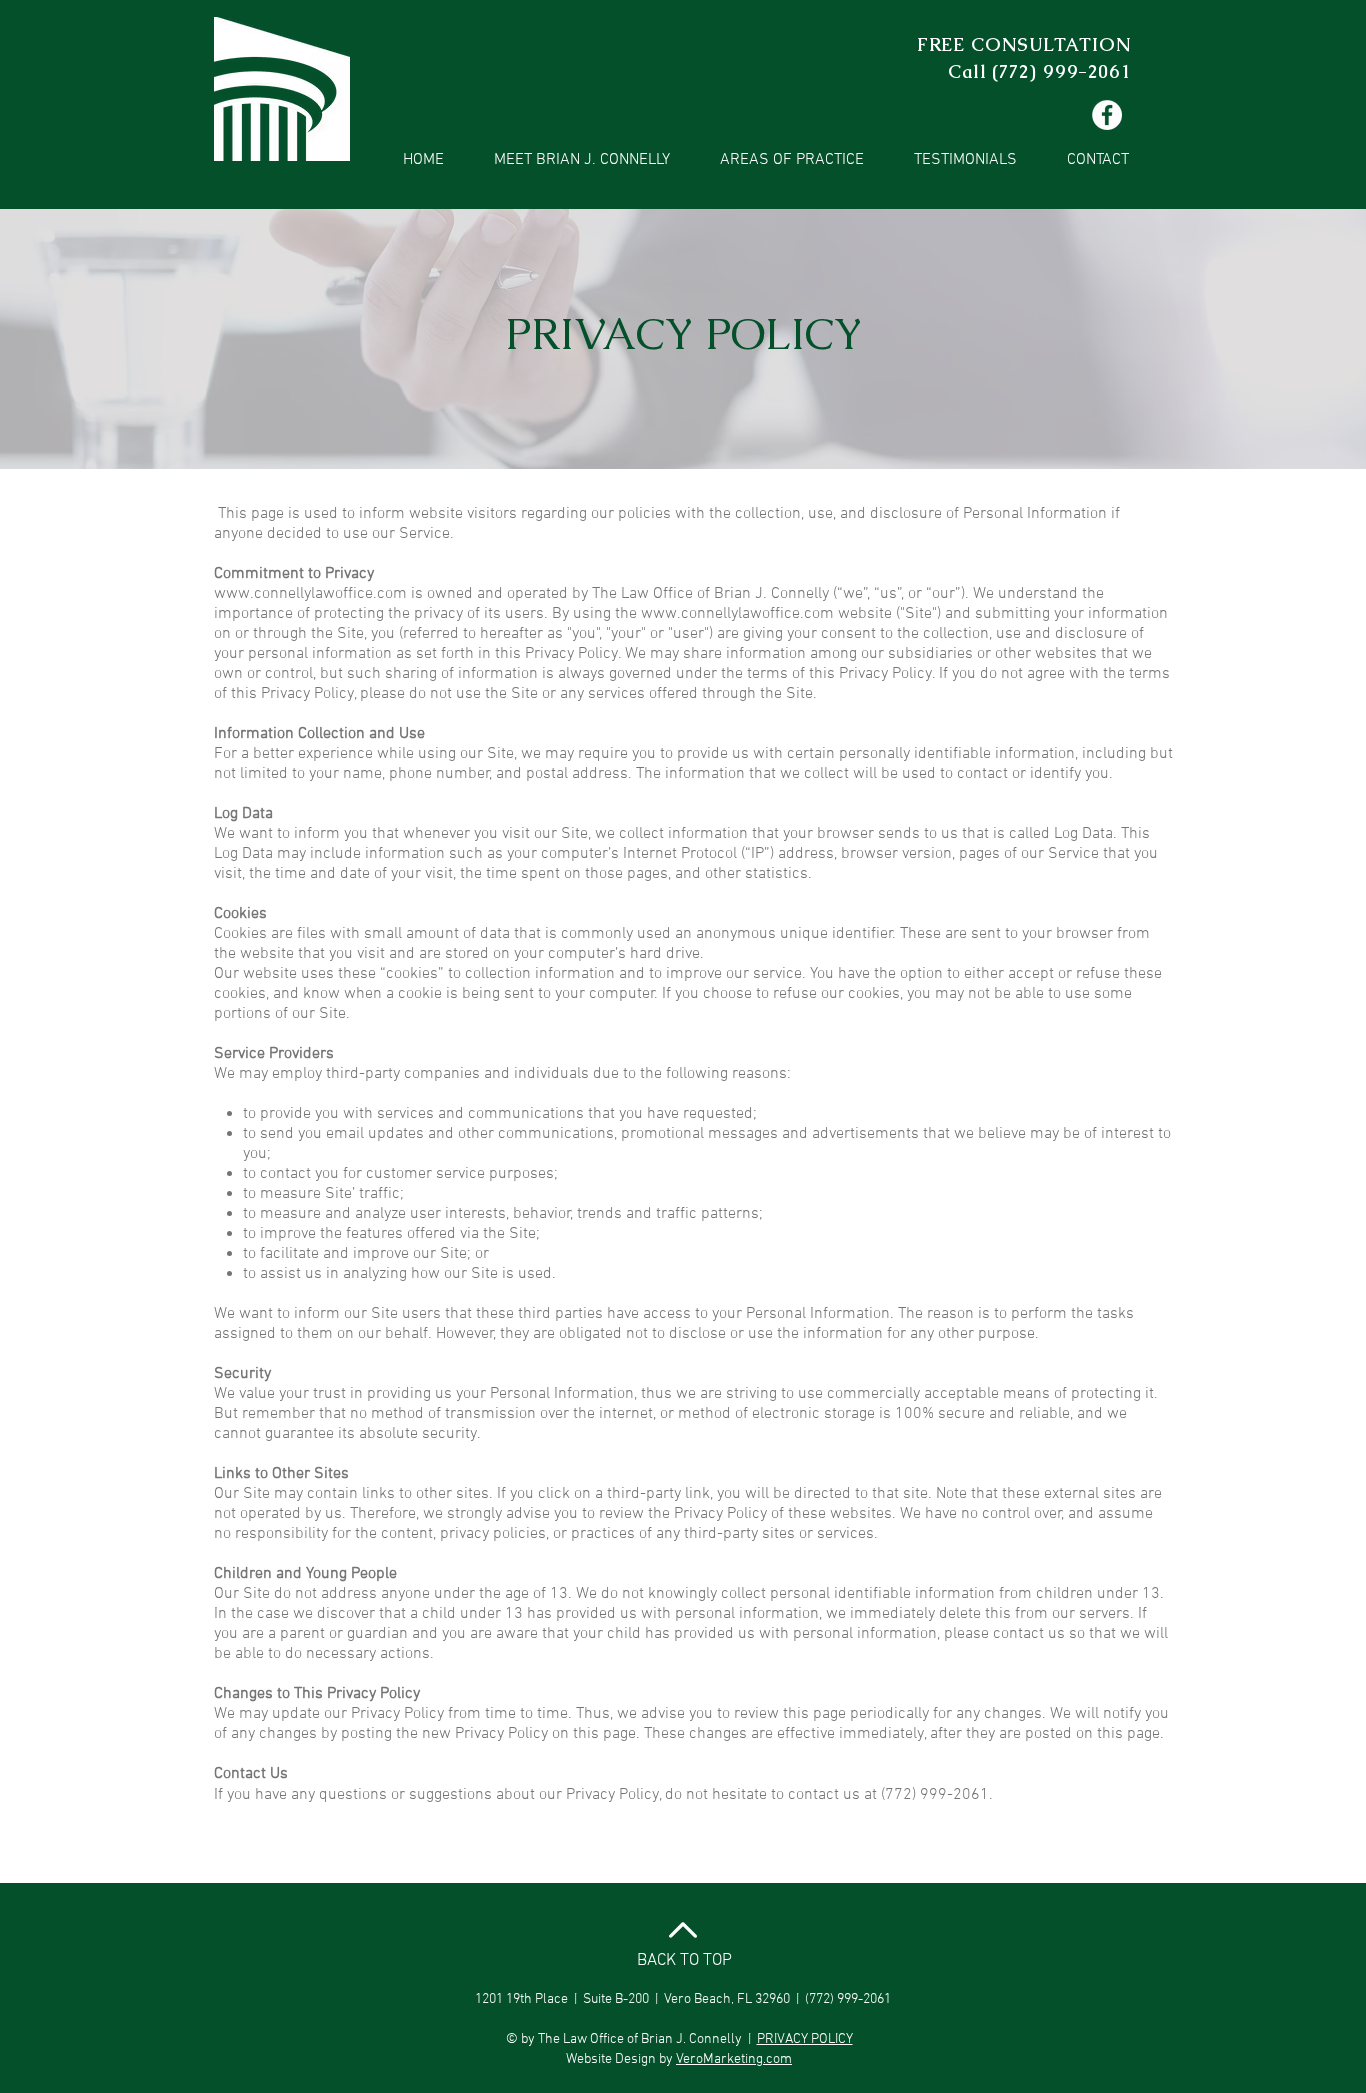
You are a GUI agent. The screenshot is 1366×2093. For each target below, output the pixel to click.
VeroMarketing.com (734, 2059)
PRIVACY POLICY (805, 2039)
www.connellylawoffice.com (310, 594)
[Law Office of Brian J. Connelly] (1107, 115)
